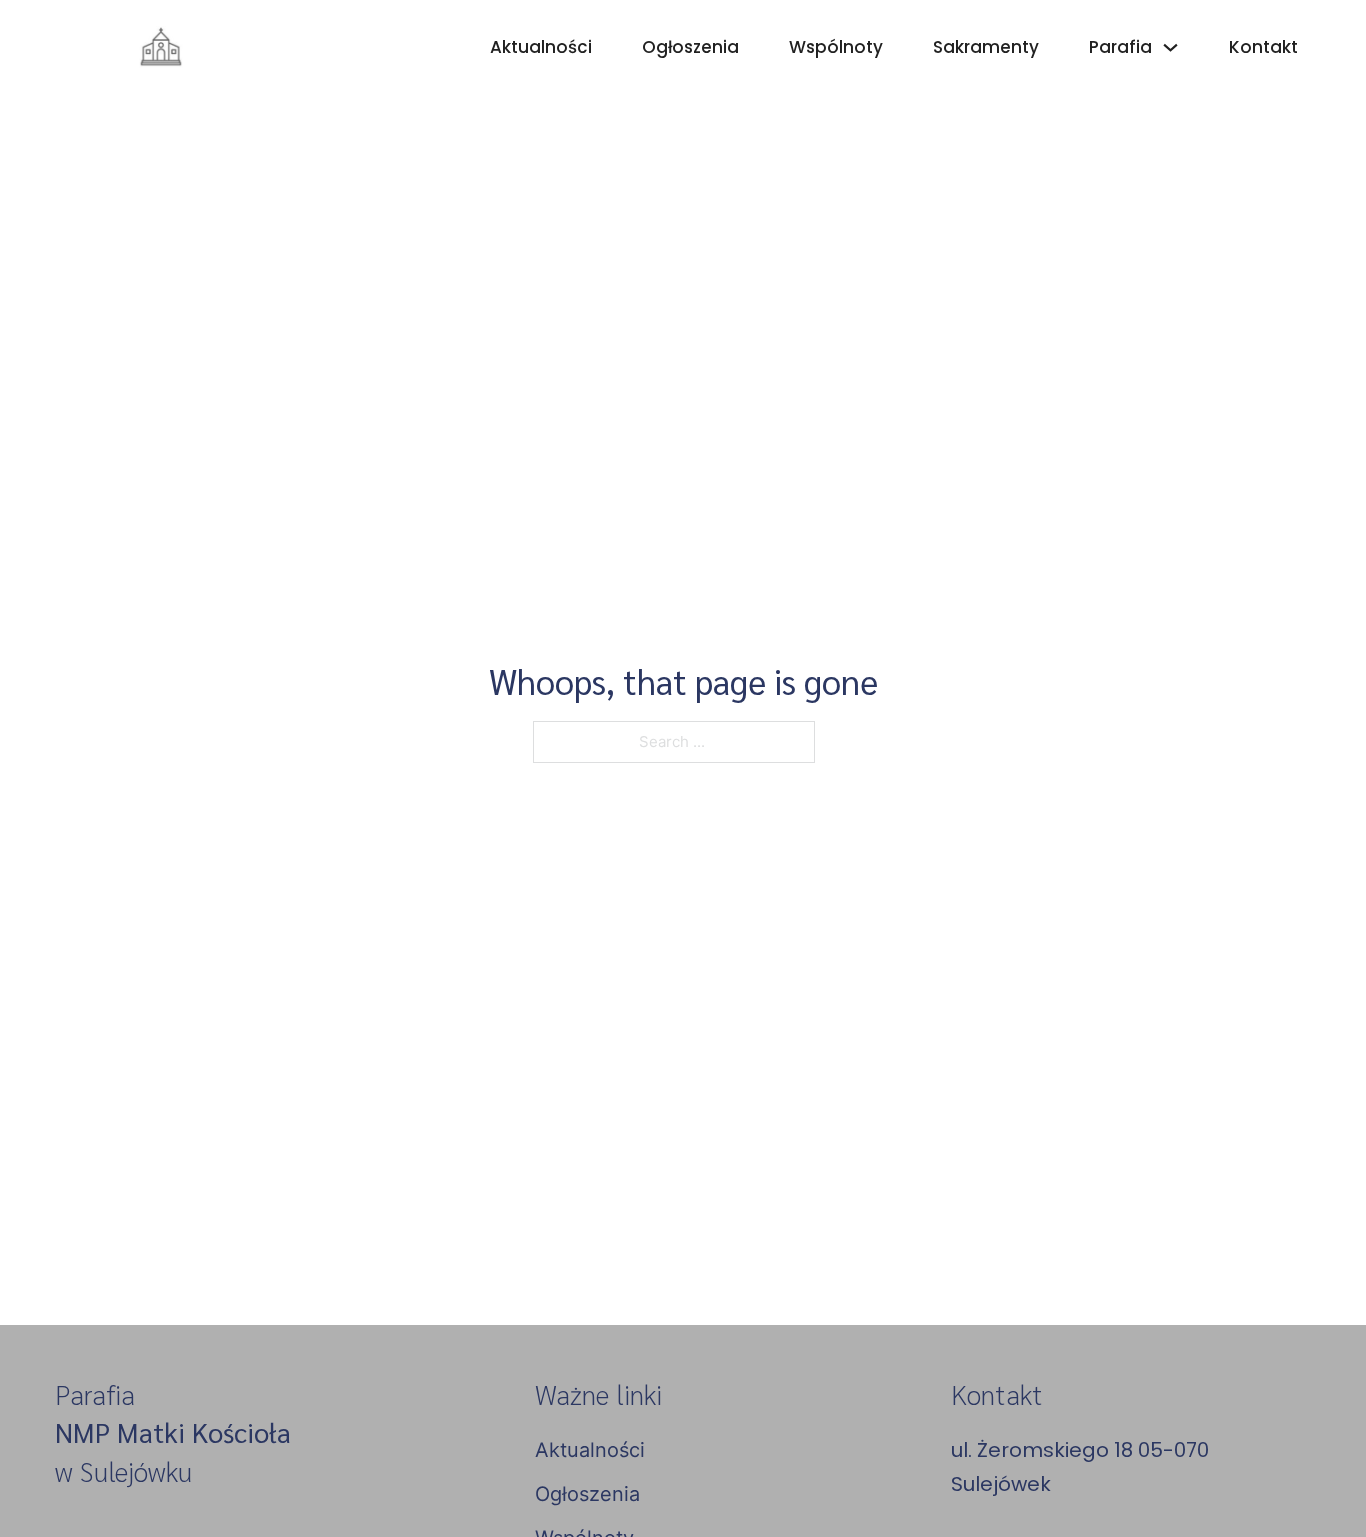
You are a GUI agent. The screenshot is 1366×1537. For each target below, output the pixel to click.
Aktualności (541, 47)
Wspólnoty (836, 47)
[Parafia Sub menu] (1170, 47)
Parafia (1120, 47)
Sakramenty (986, 47)
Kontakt (1263, 47)
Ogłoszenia (690, 47)
